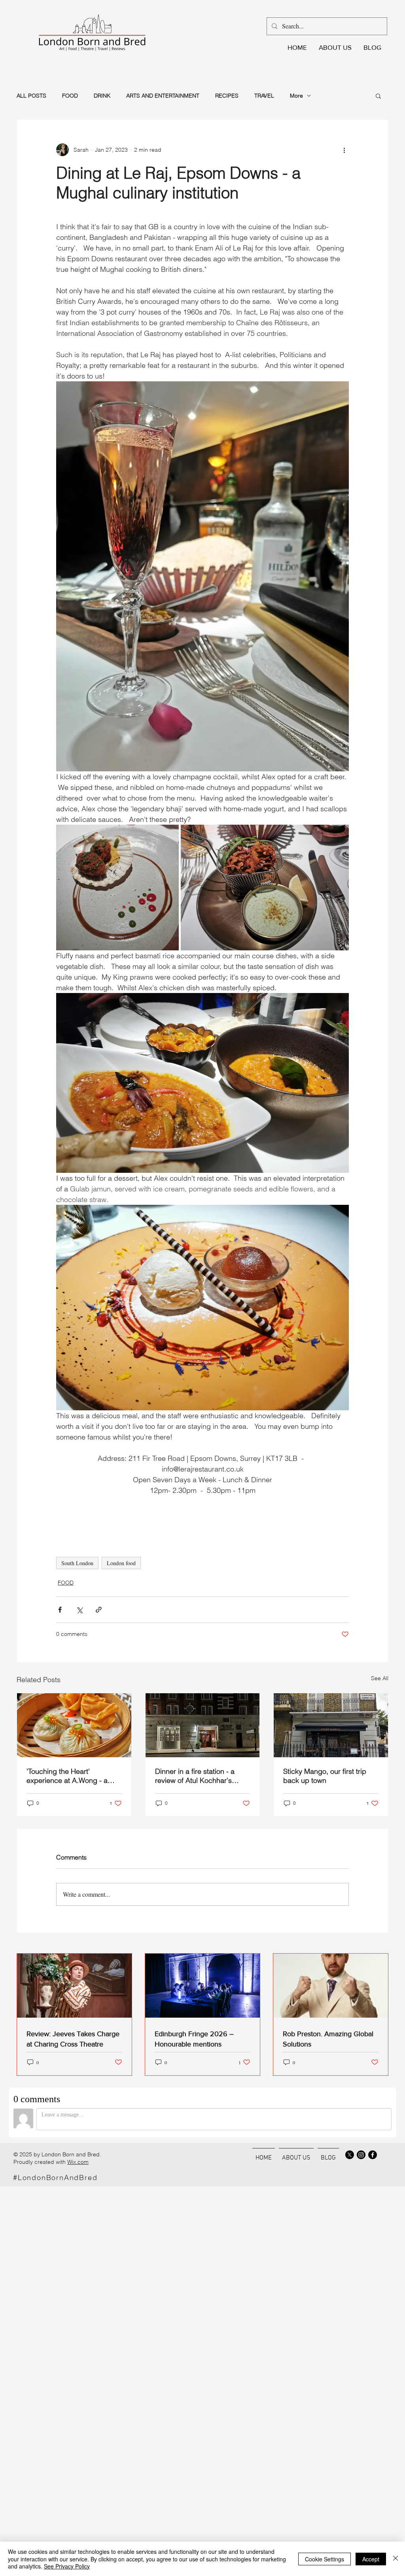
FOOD (70, 96)
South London (77, 1563)
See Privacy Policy (67, 2566)
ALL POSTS (31, 96)
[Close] (396, 2559)
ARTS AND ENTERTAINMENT (163, 96)
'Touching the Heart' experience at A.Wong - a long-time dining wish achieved (67, 1776)
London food (121, 1563)
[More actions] (344, 150)
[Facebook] (373, 2155)
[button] (378, 96)
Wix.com (78, 2162)
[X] (350, 2155)
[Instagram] (361, 2155)
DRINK (102, 96)
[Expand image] (117, 888)
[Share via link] (99, 1610)
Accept (371, 2559)
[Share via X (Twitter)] (79, 1610)
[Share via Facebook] (60, 1610)
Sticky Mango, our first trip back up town (325, 1776)
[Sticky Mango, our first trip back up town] (331, 1725)
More (296, 96)
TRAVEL (264, 96)
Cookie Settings (325, 2559)
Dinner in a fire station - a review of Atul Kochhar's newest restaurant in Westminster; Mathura (195, 1776)
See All (380, 1678)
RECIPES (227, 96)
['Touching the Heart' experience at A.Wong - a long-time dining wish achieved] (74, 1725)
